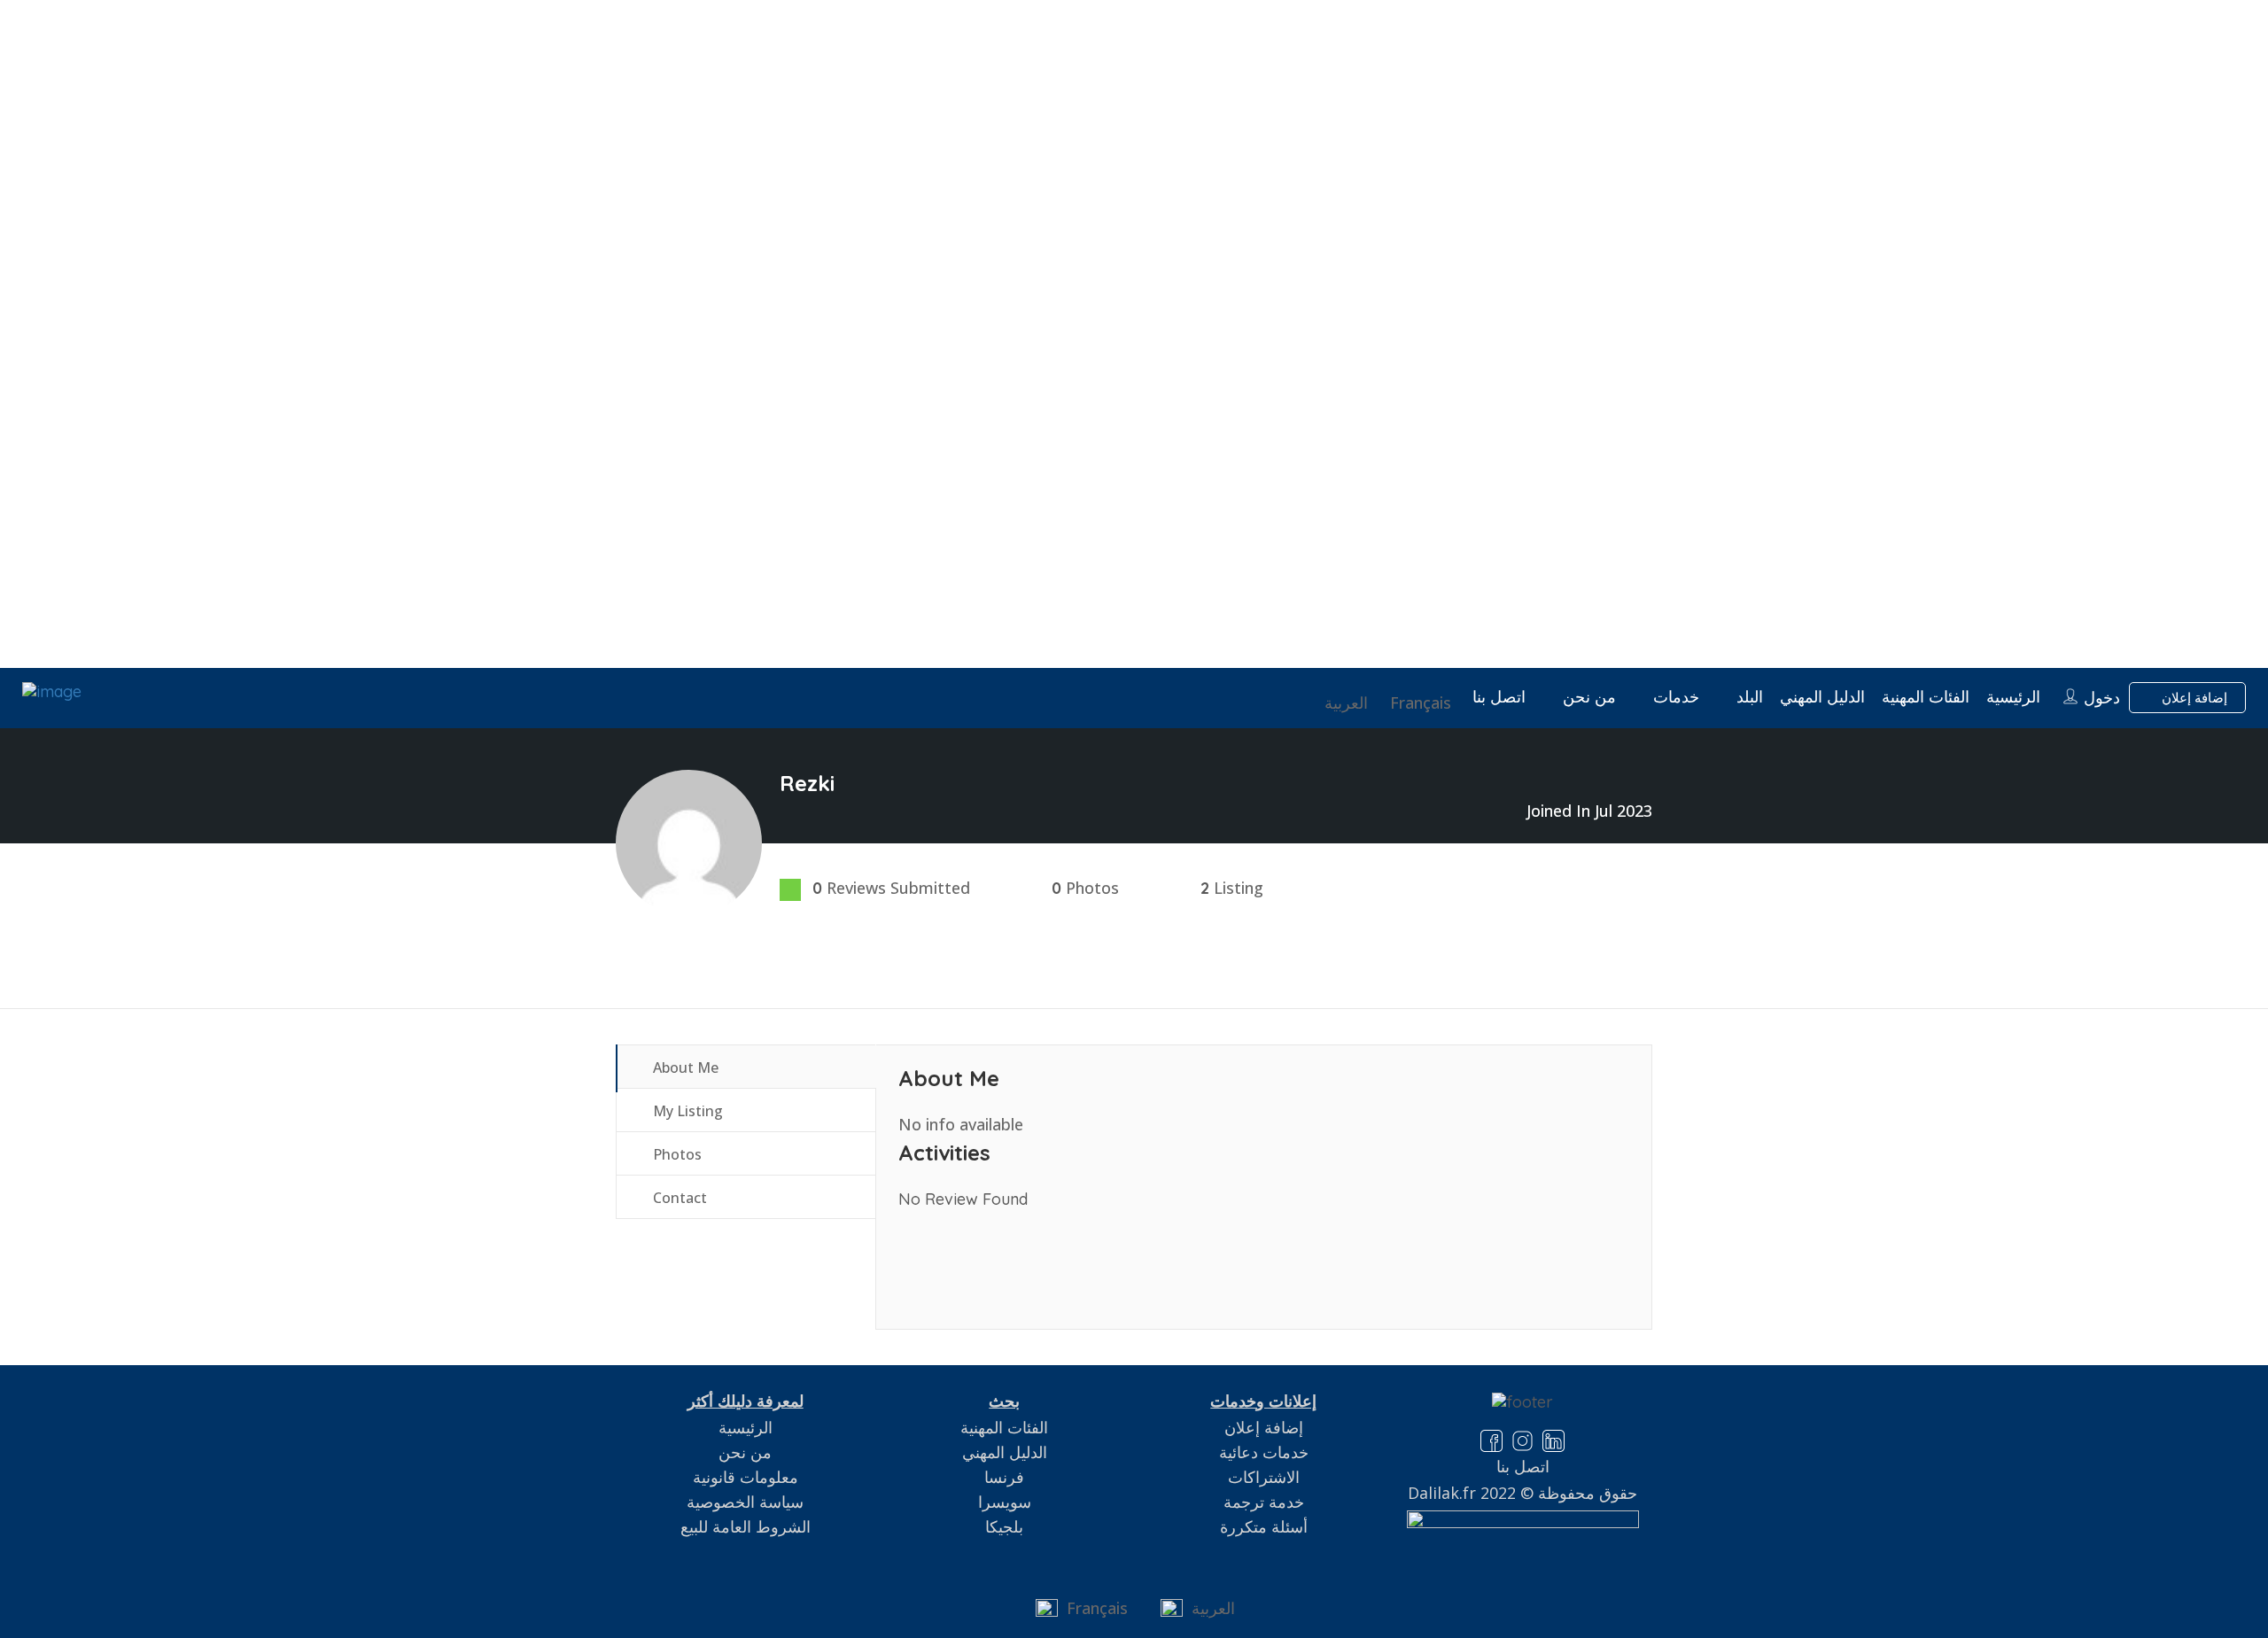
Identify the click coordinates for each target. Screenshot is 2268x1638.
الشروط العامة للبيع (746, 1526)
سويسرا (1005, 1502)
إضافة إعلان (2193, 698)
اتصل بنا (1499, 697)
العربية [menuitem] (1213, 1608)
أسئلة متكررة (1264, 1526)
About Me (684, 1067)
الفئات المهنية (1926, 697)
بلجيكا (1004, 1526)
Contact (678, 1198)
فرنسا (1004, 1477)
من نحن (1589, 697)
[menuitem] (1423, 703)
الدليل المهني (1822, 697)
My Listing (686, 1111)
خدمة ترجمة (1264, 1502)
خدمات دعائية (1264, 1452)
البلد (1750, 697)
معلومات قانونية (746, 1477)
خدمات (1676, 697)
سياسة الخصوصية (745, 1502)
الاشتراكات (1264, 1477)
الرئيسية (2013, 697)
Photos (676, 1154)
